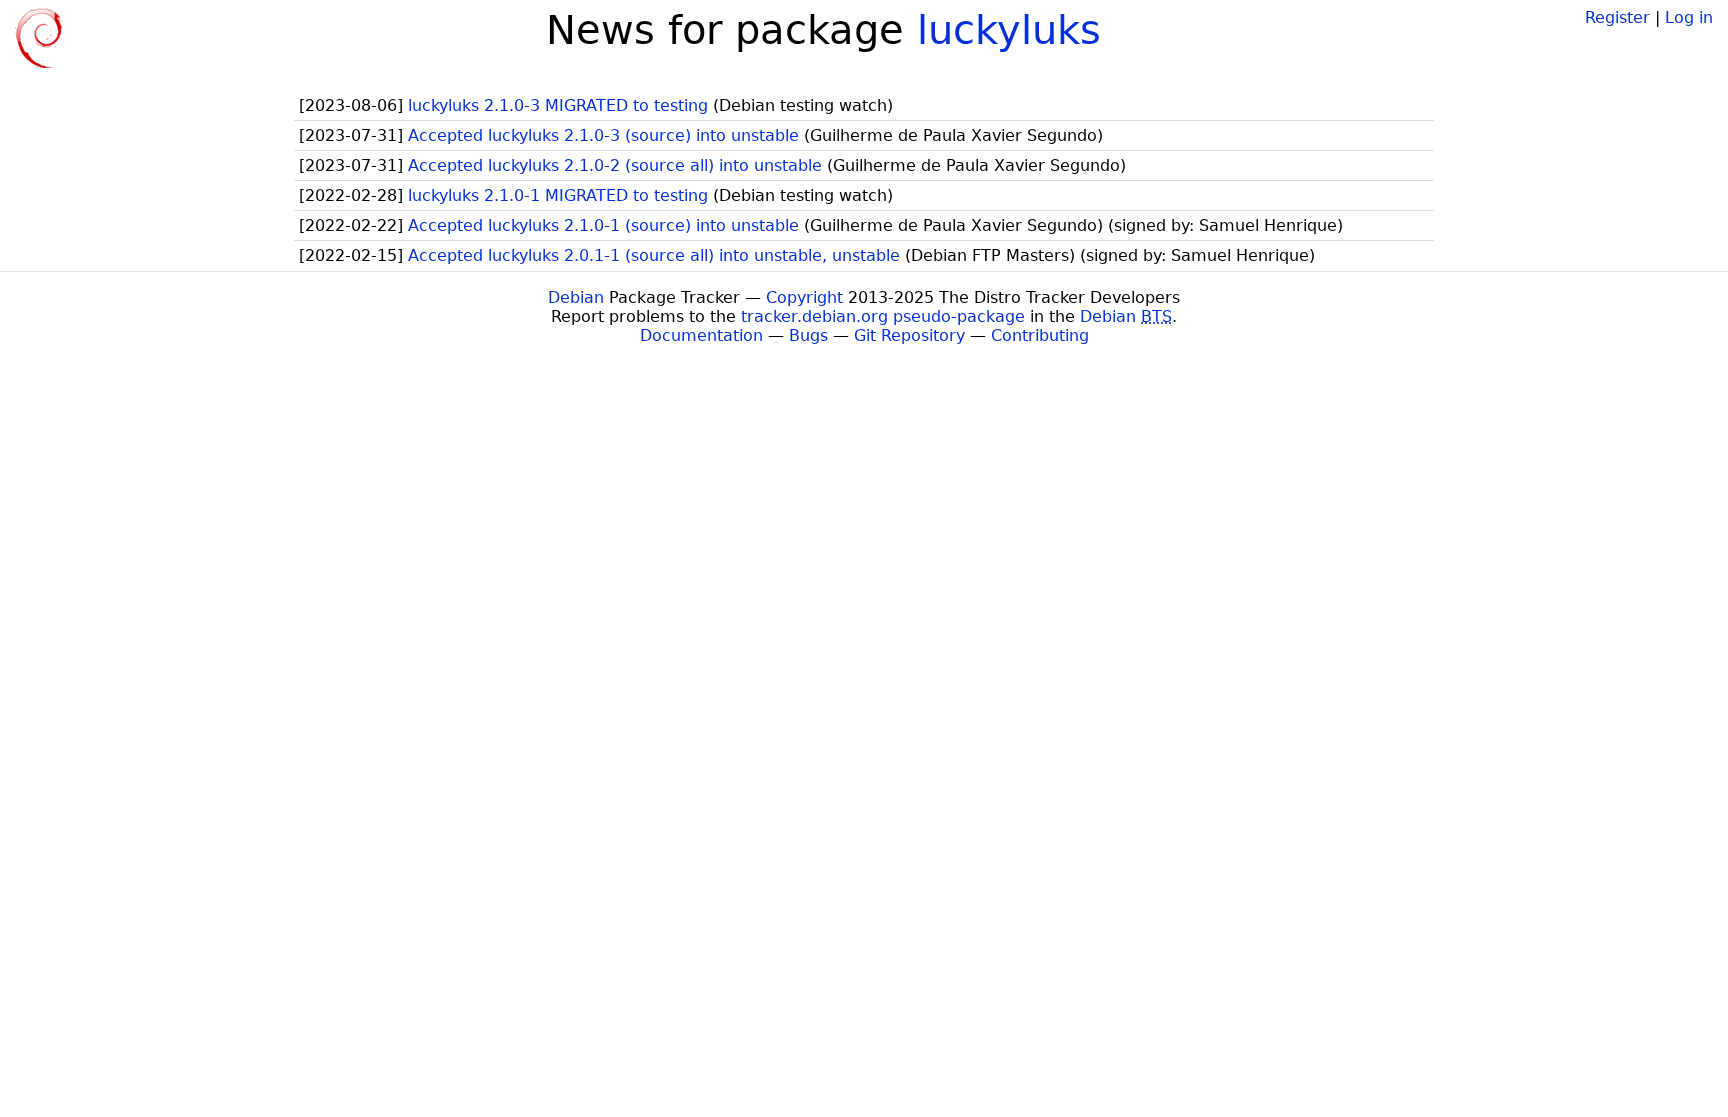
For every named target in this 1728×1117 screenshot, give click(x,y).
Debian (576, 297)
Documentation (701, 335)
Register (1617, 17)
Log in (1689, 17)
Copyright (804, 297)
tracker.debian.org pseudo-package (883, 316)
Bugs (808, 335)
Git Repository (909, 335)
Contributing (1040, 335)
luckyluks (1009, 30)
